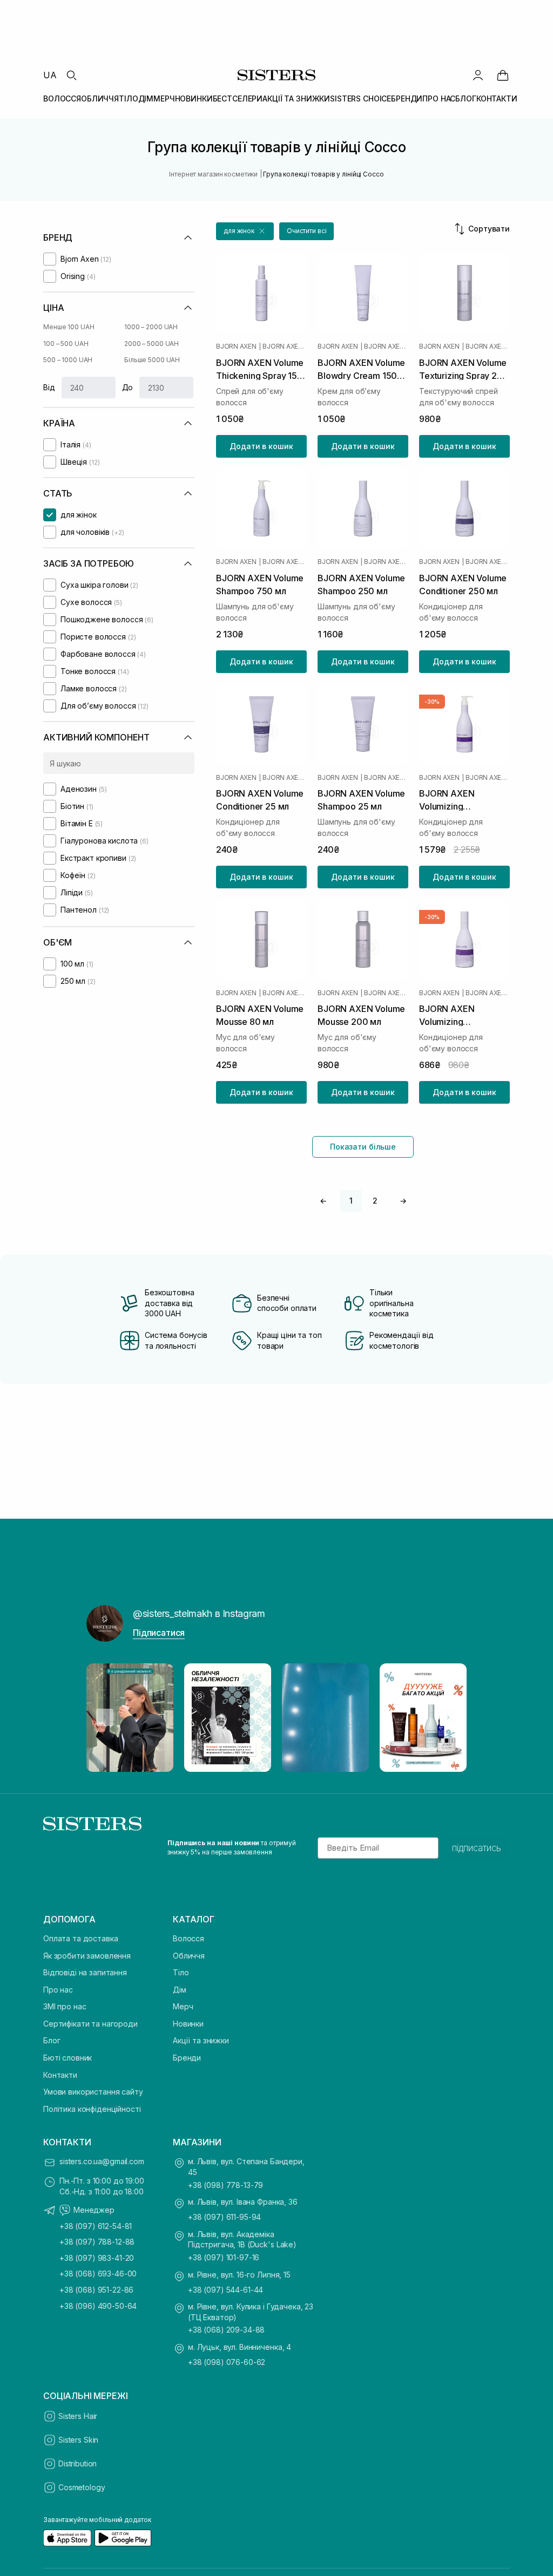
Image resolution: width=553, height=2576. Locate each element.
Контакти (60, 2075)
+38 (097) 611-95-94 (224, 2217)
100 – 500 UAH (66, 344)
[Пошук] (71, 75)
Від (49, 387)
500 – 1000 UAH (68, 360)
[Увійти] (478, 75)
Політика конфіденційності (92, 2109)
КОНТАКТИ (497, 98)
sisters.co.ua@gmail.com (102, 2161)
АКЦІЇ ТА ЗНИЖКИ (296, 98)
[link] (503, 75)
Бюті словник (68, 2058)
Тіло (181, 1972)
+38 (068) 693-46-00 (98, 2273)
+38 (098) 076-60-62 (227, 2362)
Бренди (187, 2058)
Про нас (58, 1990)
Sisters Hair (78, 2416)
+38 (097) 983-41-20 (97, 2258)
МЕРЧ (164, 98)
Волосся (188, 1938)
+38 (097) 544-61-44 (225, 2290)
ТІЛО (128, 98)
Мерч (183, 2006)
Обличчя (189, 1956)
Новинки (188, 2024)
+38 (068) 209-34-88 (226, 2330)
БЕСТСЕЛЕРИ (238, 98)
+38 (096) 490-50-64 (98, 2306)
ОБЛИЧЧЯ (100, 98)
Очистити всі (307, 231)
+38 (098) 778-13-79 (225, 2185)
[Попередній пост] (105, 1717)
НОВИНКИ (194, 98)
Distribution (77, 2463)
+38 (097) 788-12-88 (97, 2242)
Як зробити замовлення (87, 1956)
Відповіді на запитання (85, 1972)
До (128, 387)
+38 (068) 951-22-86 (96, 2290)
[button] (245, 231)
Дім (180, 1990)
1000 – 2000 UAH (151, 327)
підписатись (477, 1848)
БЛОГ (466, 98)
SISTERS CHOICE (360, 98)
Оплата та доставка (80, 1938)
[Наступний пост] (448, 1717)
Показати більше (363, 1147)
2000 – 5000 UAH (151, 344)
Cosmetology (82, 2487)
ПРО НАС (439, 98)
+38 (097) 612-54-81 (96, 2226)
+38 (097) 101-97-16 (224, 2257)
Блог (52, 2040)
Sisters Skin (78, 2440)
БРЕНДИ (407, 98)
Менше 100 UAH (69, 327)
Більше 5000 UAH (152, 360)
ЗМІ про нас (65, 2006)
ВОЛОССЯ (62, 98)
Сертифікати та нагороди (90, 2024)
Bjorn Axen (236, 346)
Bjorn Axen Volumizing (285, 346)
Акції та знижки (201, 2040)
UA (50, 75)
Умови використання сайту (93, 2092)
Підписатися (159, 1633)
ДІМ (146, 98)
